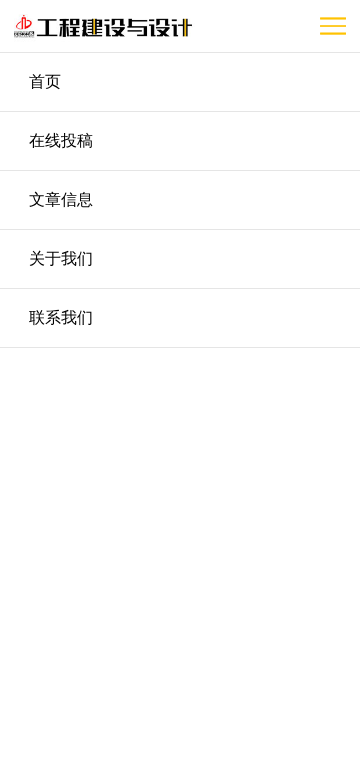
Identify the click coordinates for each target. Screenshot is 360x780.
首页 (45, 81)
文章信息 (61, 199)
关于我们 (61, 258)
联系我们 (61, 317)
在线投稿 (61, 140)
